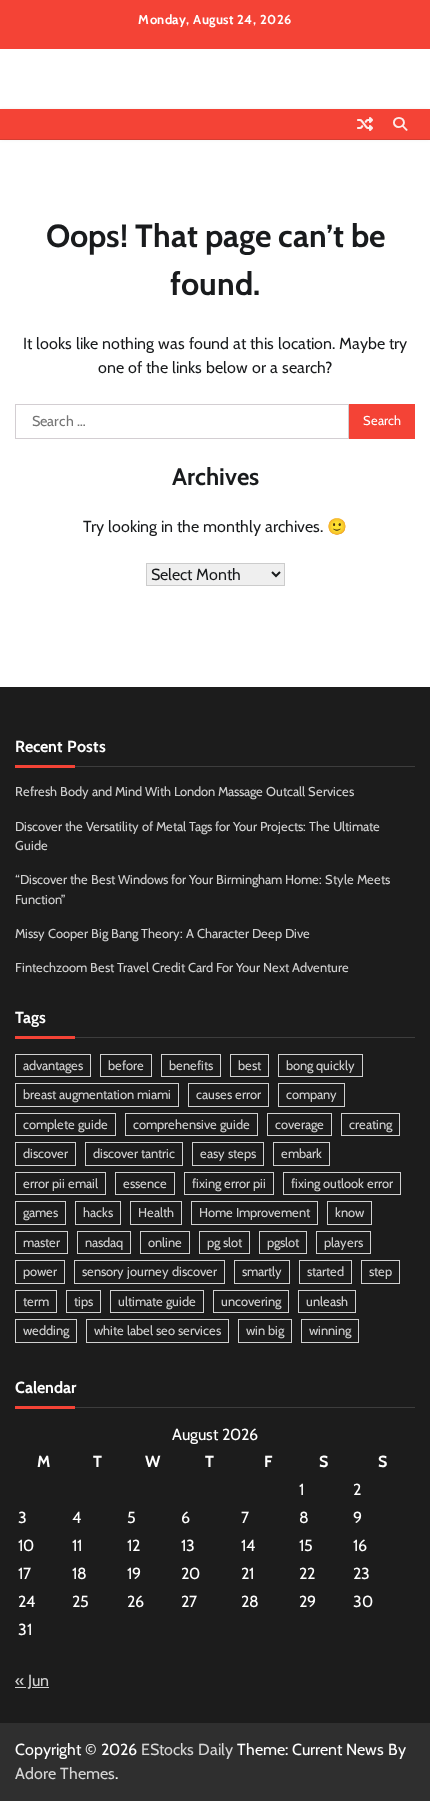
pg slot (224, 1242)
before (126, 1065)
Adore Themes (65, 1773)
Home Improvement (254, 1212)
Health (156, 1212)
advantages (53, 1065)
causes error (228, 1094)
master (41, 1242)
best (249, 1065)
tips (83, 1301)
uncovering (251, 1301)
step (380, 1271)
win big (265, 1330)
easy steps (228, 1153)
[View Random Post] (365, 124)
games (40, 1212)
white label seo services (157, 1330)
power (40, 1271)
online (165, 1242)
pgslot (283, 1242)
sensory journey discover (149, 1271)
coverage (299, 1124)
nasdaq (104, 1242)
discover (45, 1153)
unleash (327, 1301)
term (36, 1301)
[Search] (400, 124)
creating (370, 1124)
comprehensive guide (191, 1124)
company (311, 1094)
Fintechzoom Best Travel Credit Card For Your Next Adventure (182, 967)
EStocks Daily (187, 1749)
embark (301, 1153)
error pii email (60, 1183)
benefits (191, 1065)
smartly (262, 1271)
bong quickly (320, 1065)
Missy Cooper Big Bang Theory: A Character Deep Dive (162, 933)
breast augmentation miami (97, 1094)
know (349, 1212)
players (343, 1242)
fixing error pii (229, 1183)
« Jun (32, 1680)
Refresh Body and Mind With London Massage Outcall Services (184, 791)
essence (145, 1183)
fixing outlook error (342, 1183)
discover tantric (134, 1153)
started (325, 1271)
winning (330, 1330)
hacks (98, 1212)
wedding (46, 1330)
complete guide (65, 1124)
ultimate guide (157, 1301)
